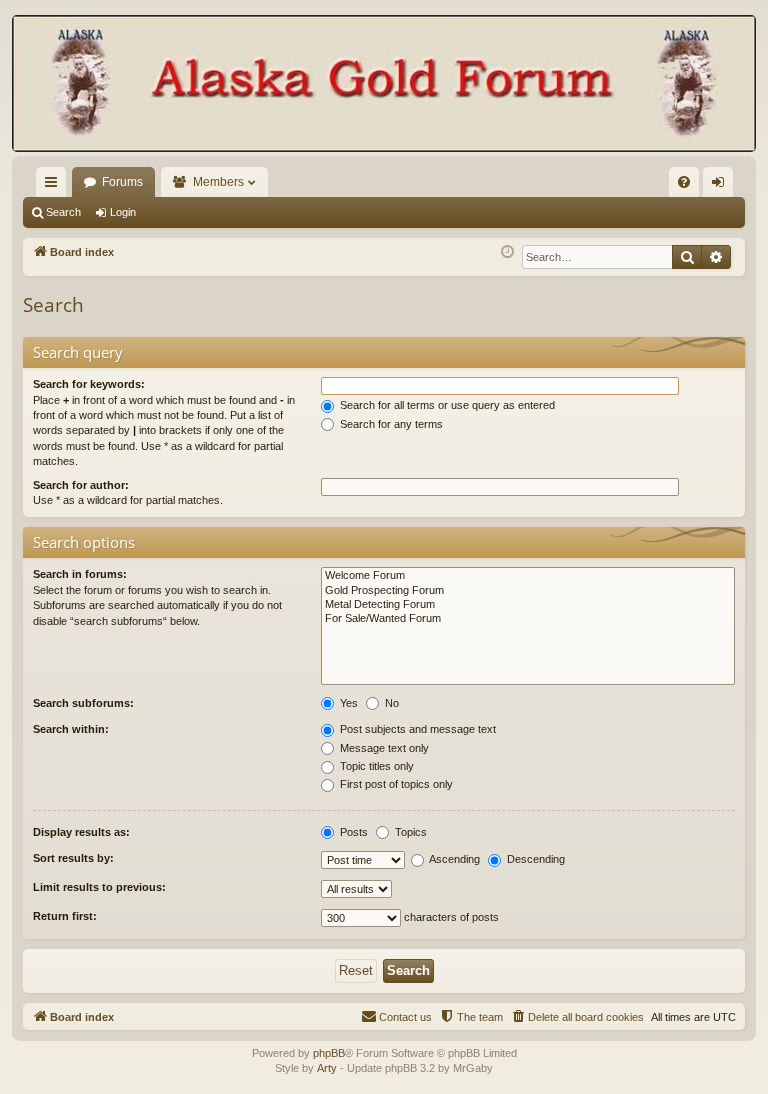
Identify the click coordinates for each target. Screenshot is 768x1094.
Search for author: (81, 485)
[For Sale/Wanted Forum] (528, 619)
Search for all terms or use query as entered (446, 405)
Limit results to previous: (99, 887)
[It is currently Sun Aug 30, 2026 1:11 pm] (507, 252)
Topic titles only (375, 766)
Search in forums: (80, 574)
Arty (327, 1068)
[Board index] (384, 85)
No (390, 703)
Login (123, 212)
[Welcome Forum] (528, 576)
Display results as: (81, 832)
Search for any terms (390, 424)
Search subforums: (83, 703)
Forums (122, 182)
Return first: (65, 916)
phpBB (329, 1053)
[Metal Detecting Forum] (528, 605)
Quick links (55, 186)
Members (218, 182)
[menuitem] (684, 182)
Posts (352, 832)
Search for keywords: (89, 384)
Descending (534, 859)
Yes (347, 703)
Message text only (383, 748)
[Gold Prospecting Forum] (528, 591)
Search (63, 212)
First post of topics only (395, 784)
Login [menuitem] (722, 186)
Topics (409, 832)
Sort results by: (73, 858)
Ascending (453, 859)
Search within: (71, 729)
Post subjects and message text (416, 729)
